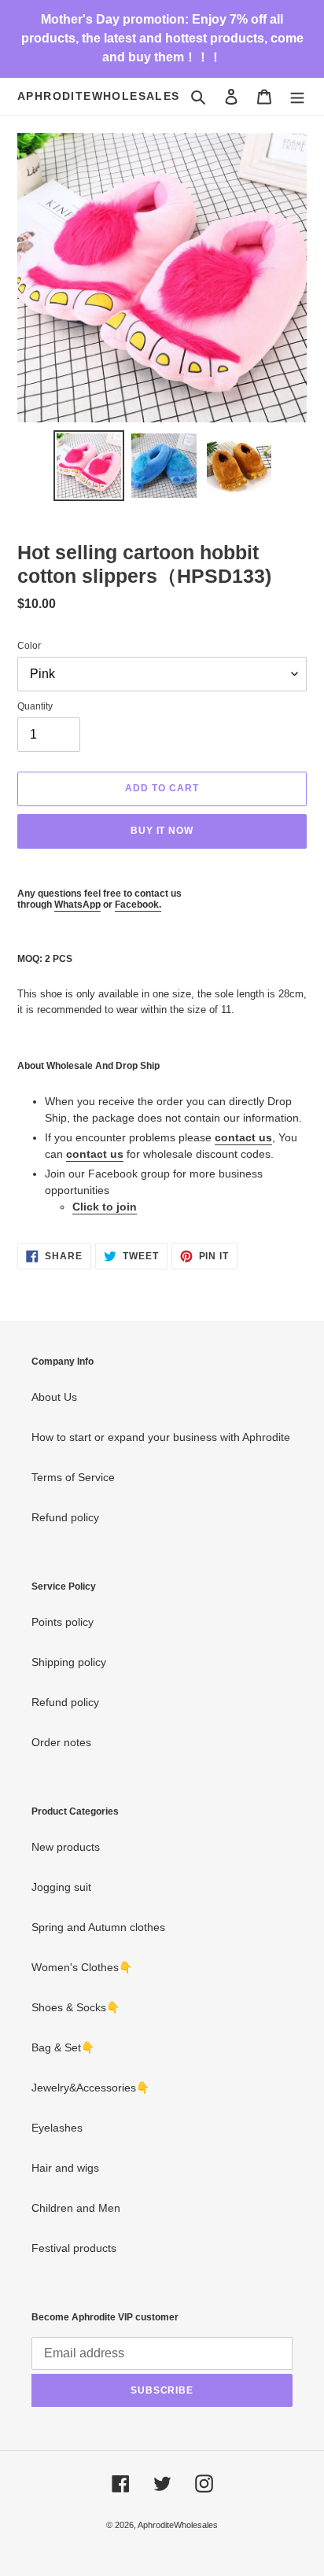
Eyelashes (57, 2128)
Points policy (63, 1622)
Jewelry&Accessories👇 (90, 2088)
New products (66, 1847)
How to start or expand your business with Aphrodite (161, 1437)
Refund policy (65, 1517)
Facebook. (138, 905)
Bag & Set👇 (63, 2047)
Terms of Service (73, 1477)
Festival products (74, 2248)
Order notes (61, 1742)
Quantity (35, 706)
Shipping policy (69, 1662)
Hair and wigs (65, 2168)
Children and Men (76, 2208)
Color (29, 646)
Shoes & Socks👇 (75, 2007)
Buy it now (162, 831)
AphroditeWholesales (99, 96)
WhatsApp (77, 905)
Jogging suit (61, 1887)
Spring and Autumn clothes (98, 1927)
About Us (54, 1397)
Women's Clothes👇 (82, 1967)
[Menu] (297, 96)
